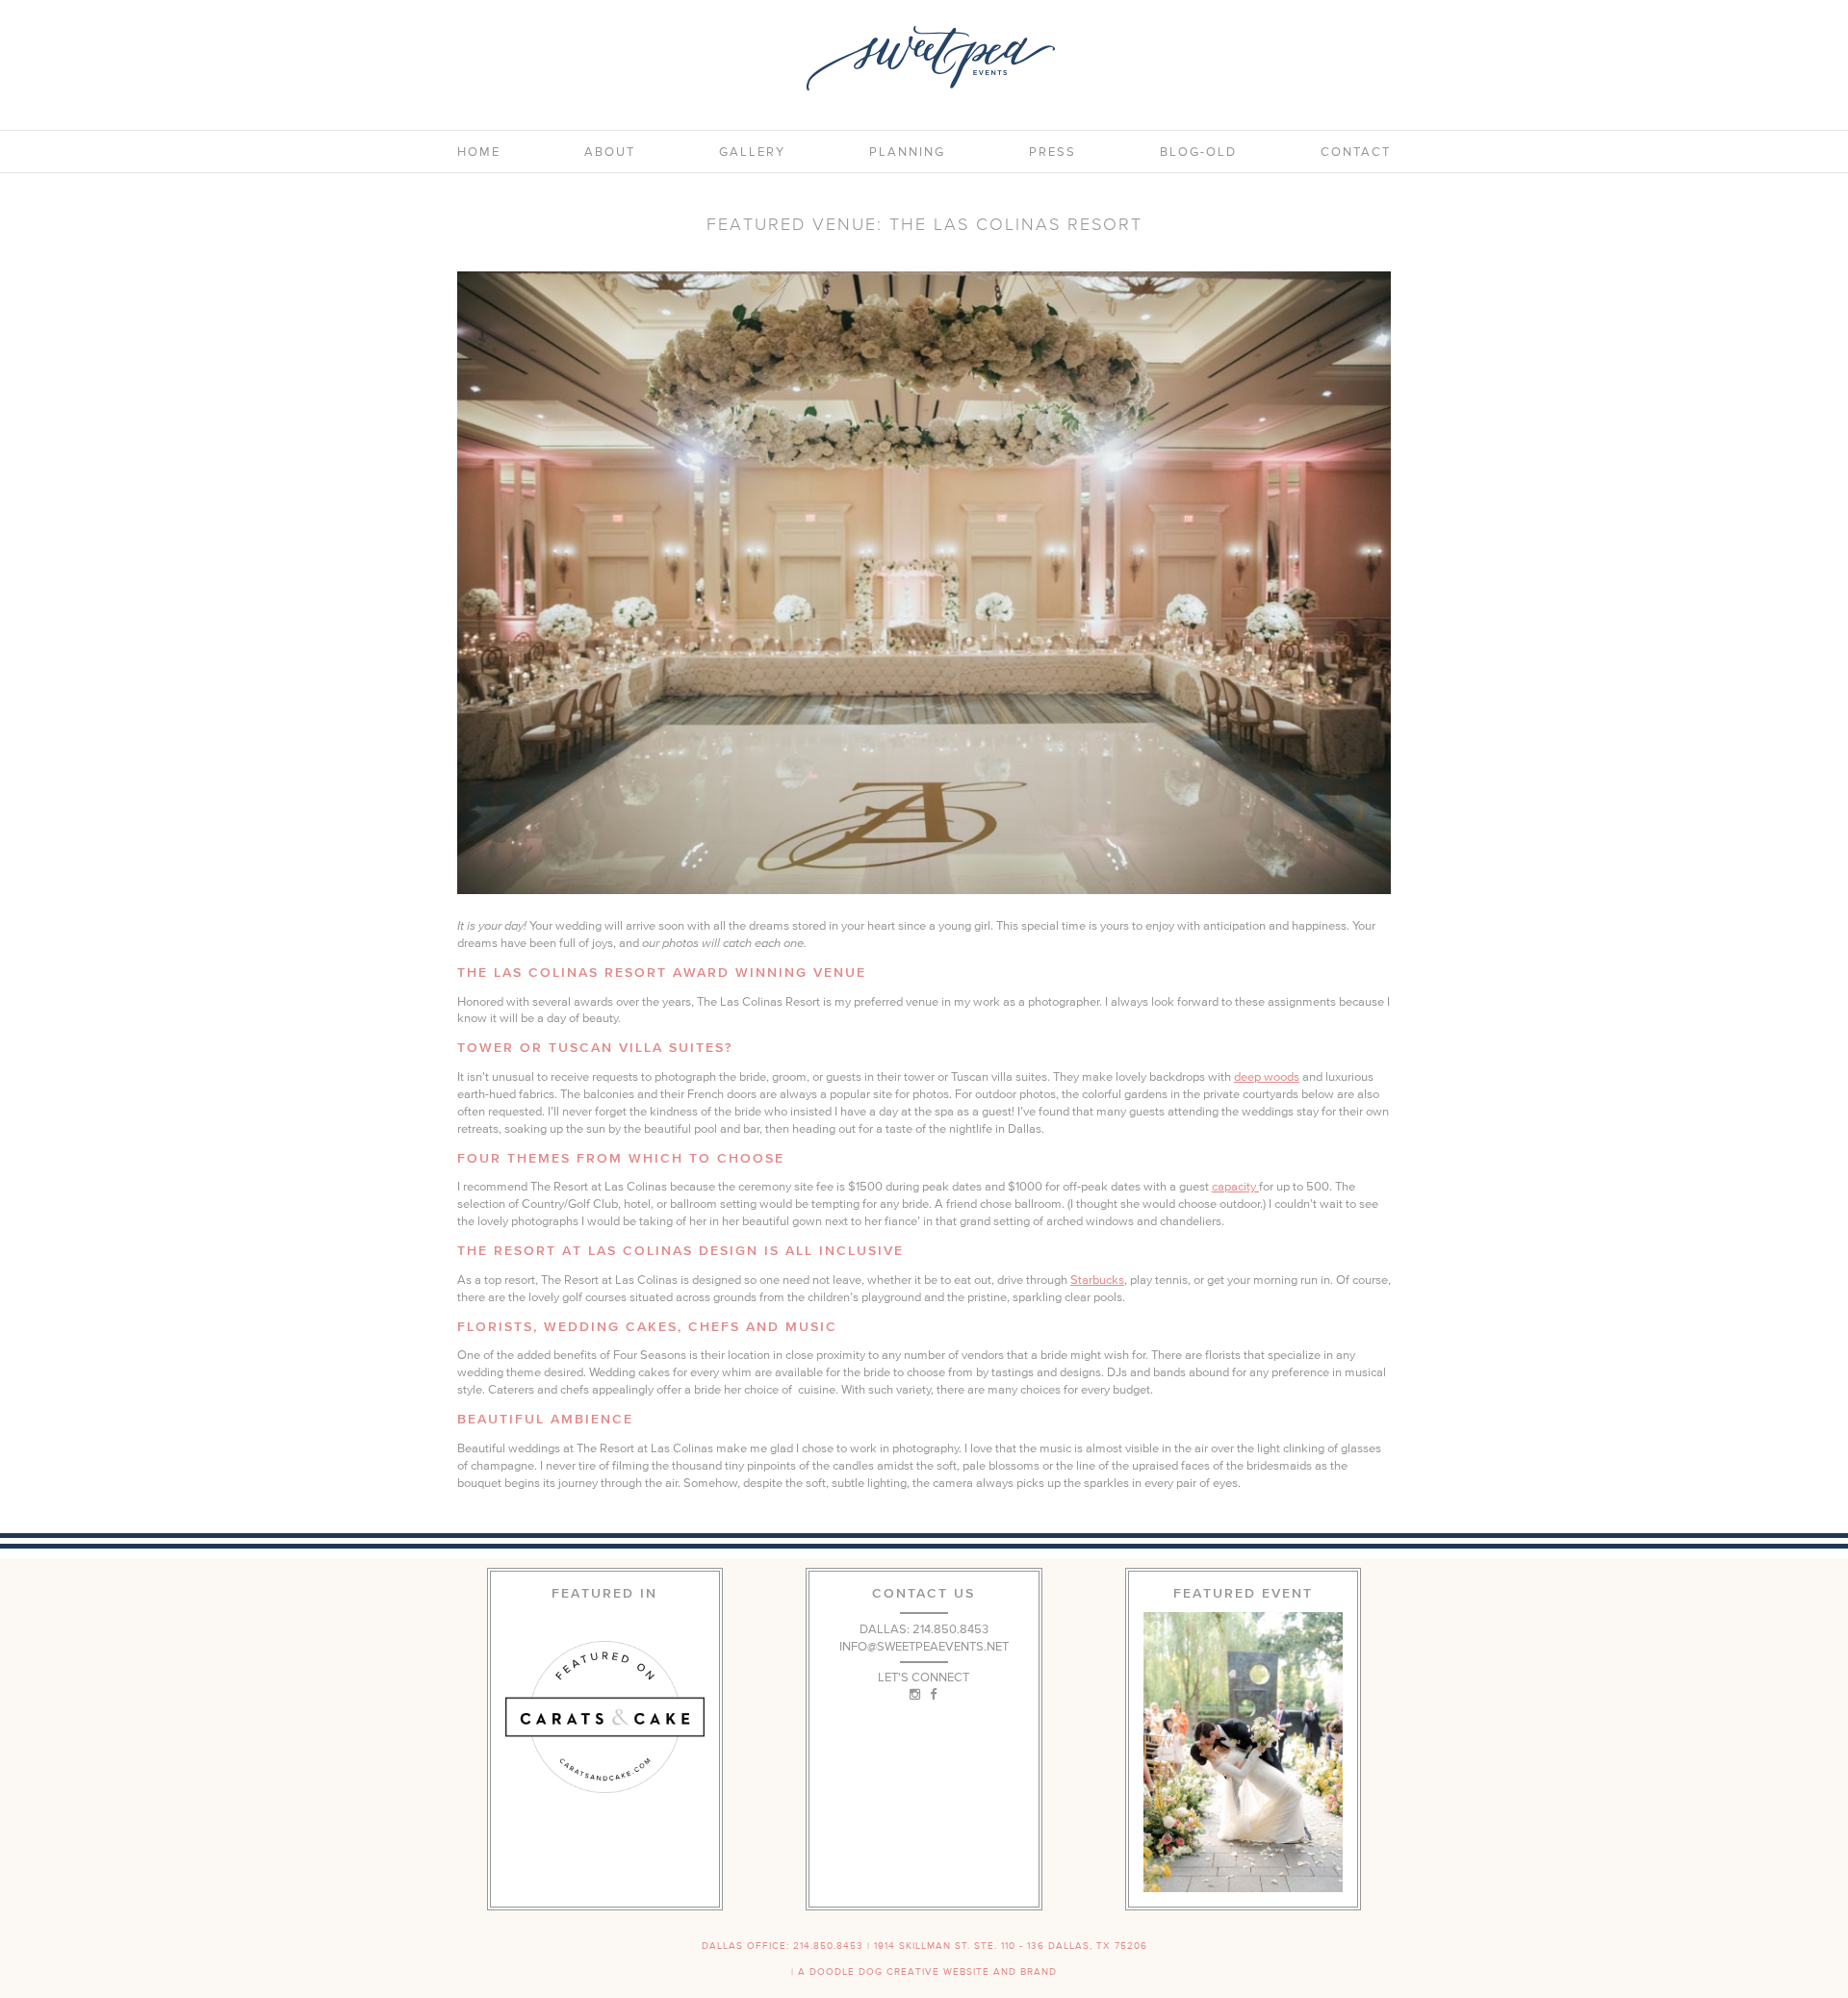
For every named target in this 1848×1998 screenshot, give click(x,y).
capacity (1235, 1186)
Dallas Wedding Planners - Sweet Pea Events (931, 58)
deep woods (1267, 1076)
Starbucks (1097, 1280)
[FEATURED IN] (605, 1717)
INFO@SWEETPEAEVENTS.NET (924, 1646)
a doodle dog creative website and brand (927, 1972)
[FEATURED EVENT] (1243, 1752)
